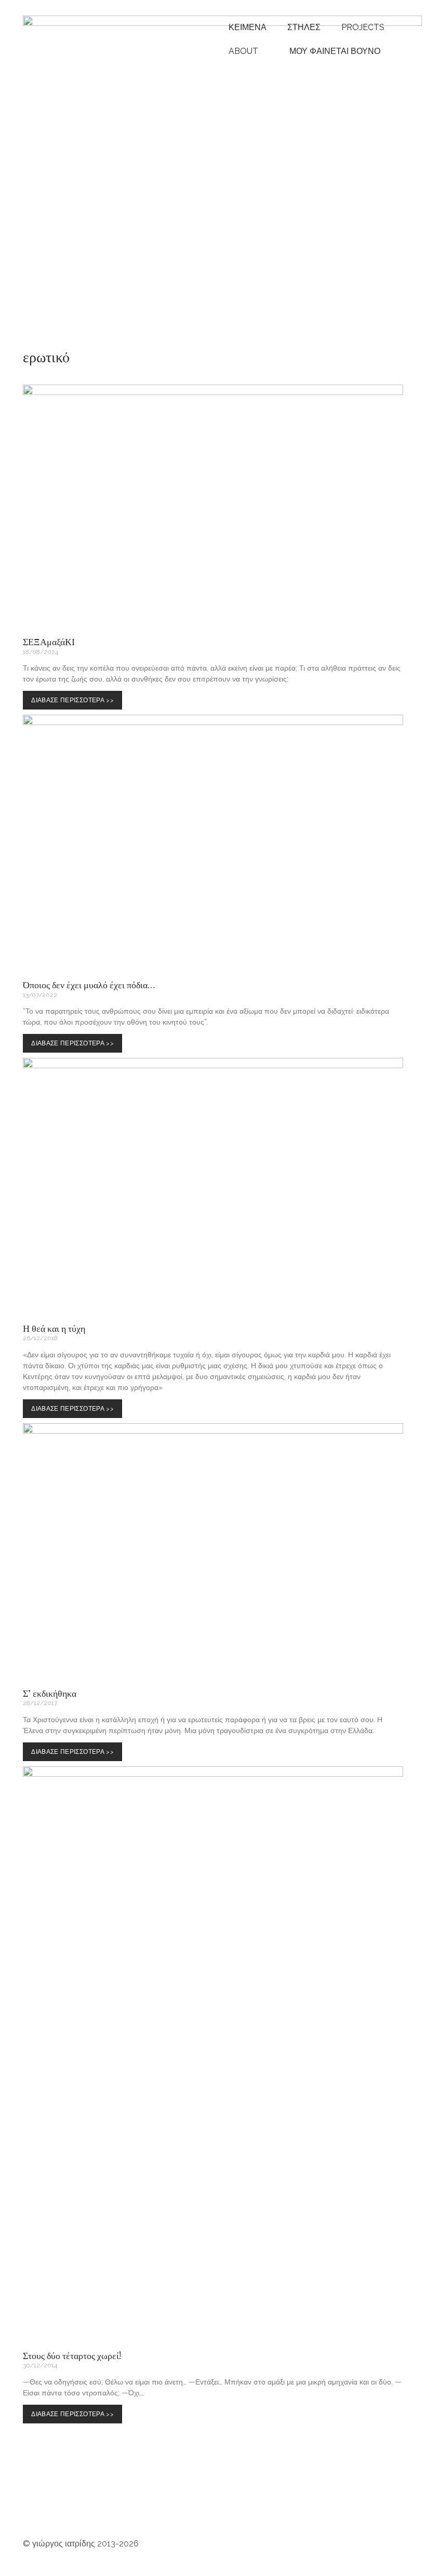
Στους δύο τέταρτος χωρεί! (72, 2355)
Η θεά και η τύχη (54, 1328)
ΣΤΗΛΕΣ (304, 27)
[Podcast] (120, 2502)
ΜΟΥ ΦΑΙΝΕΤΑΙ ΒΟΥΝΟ (333, 51)
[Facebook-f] (176, 2502)
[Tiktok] (204, 2502)
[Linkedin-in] (232, 2502)
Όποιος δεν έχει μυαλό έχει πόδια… (89, 985)
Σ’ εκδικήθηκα (50, 1693)
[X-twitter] (260, 2502)
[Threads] (148, 2502)
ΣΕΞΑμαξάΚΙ (49, 642)
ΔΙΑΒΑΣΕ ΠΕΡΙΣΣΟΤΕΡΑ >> (75, 697)
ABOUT (243, 51)
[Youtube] (64, 2502)
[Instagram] (36, 2502)
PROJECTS (363, 27)
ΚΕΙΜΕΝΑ (248, 27)
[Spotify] (92, 2502)
